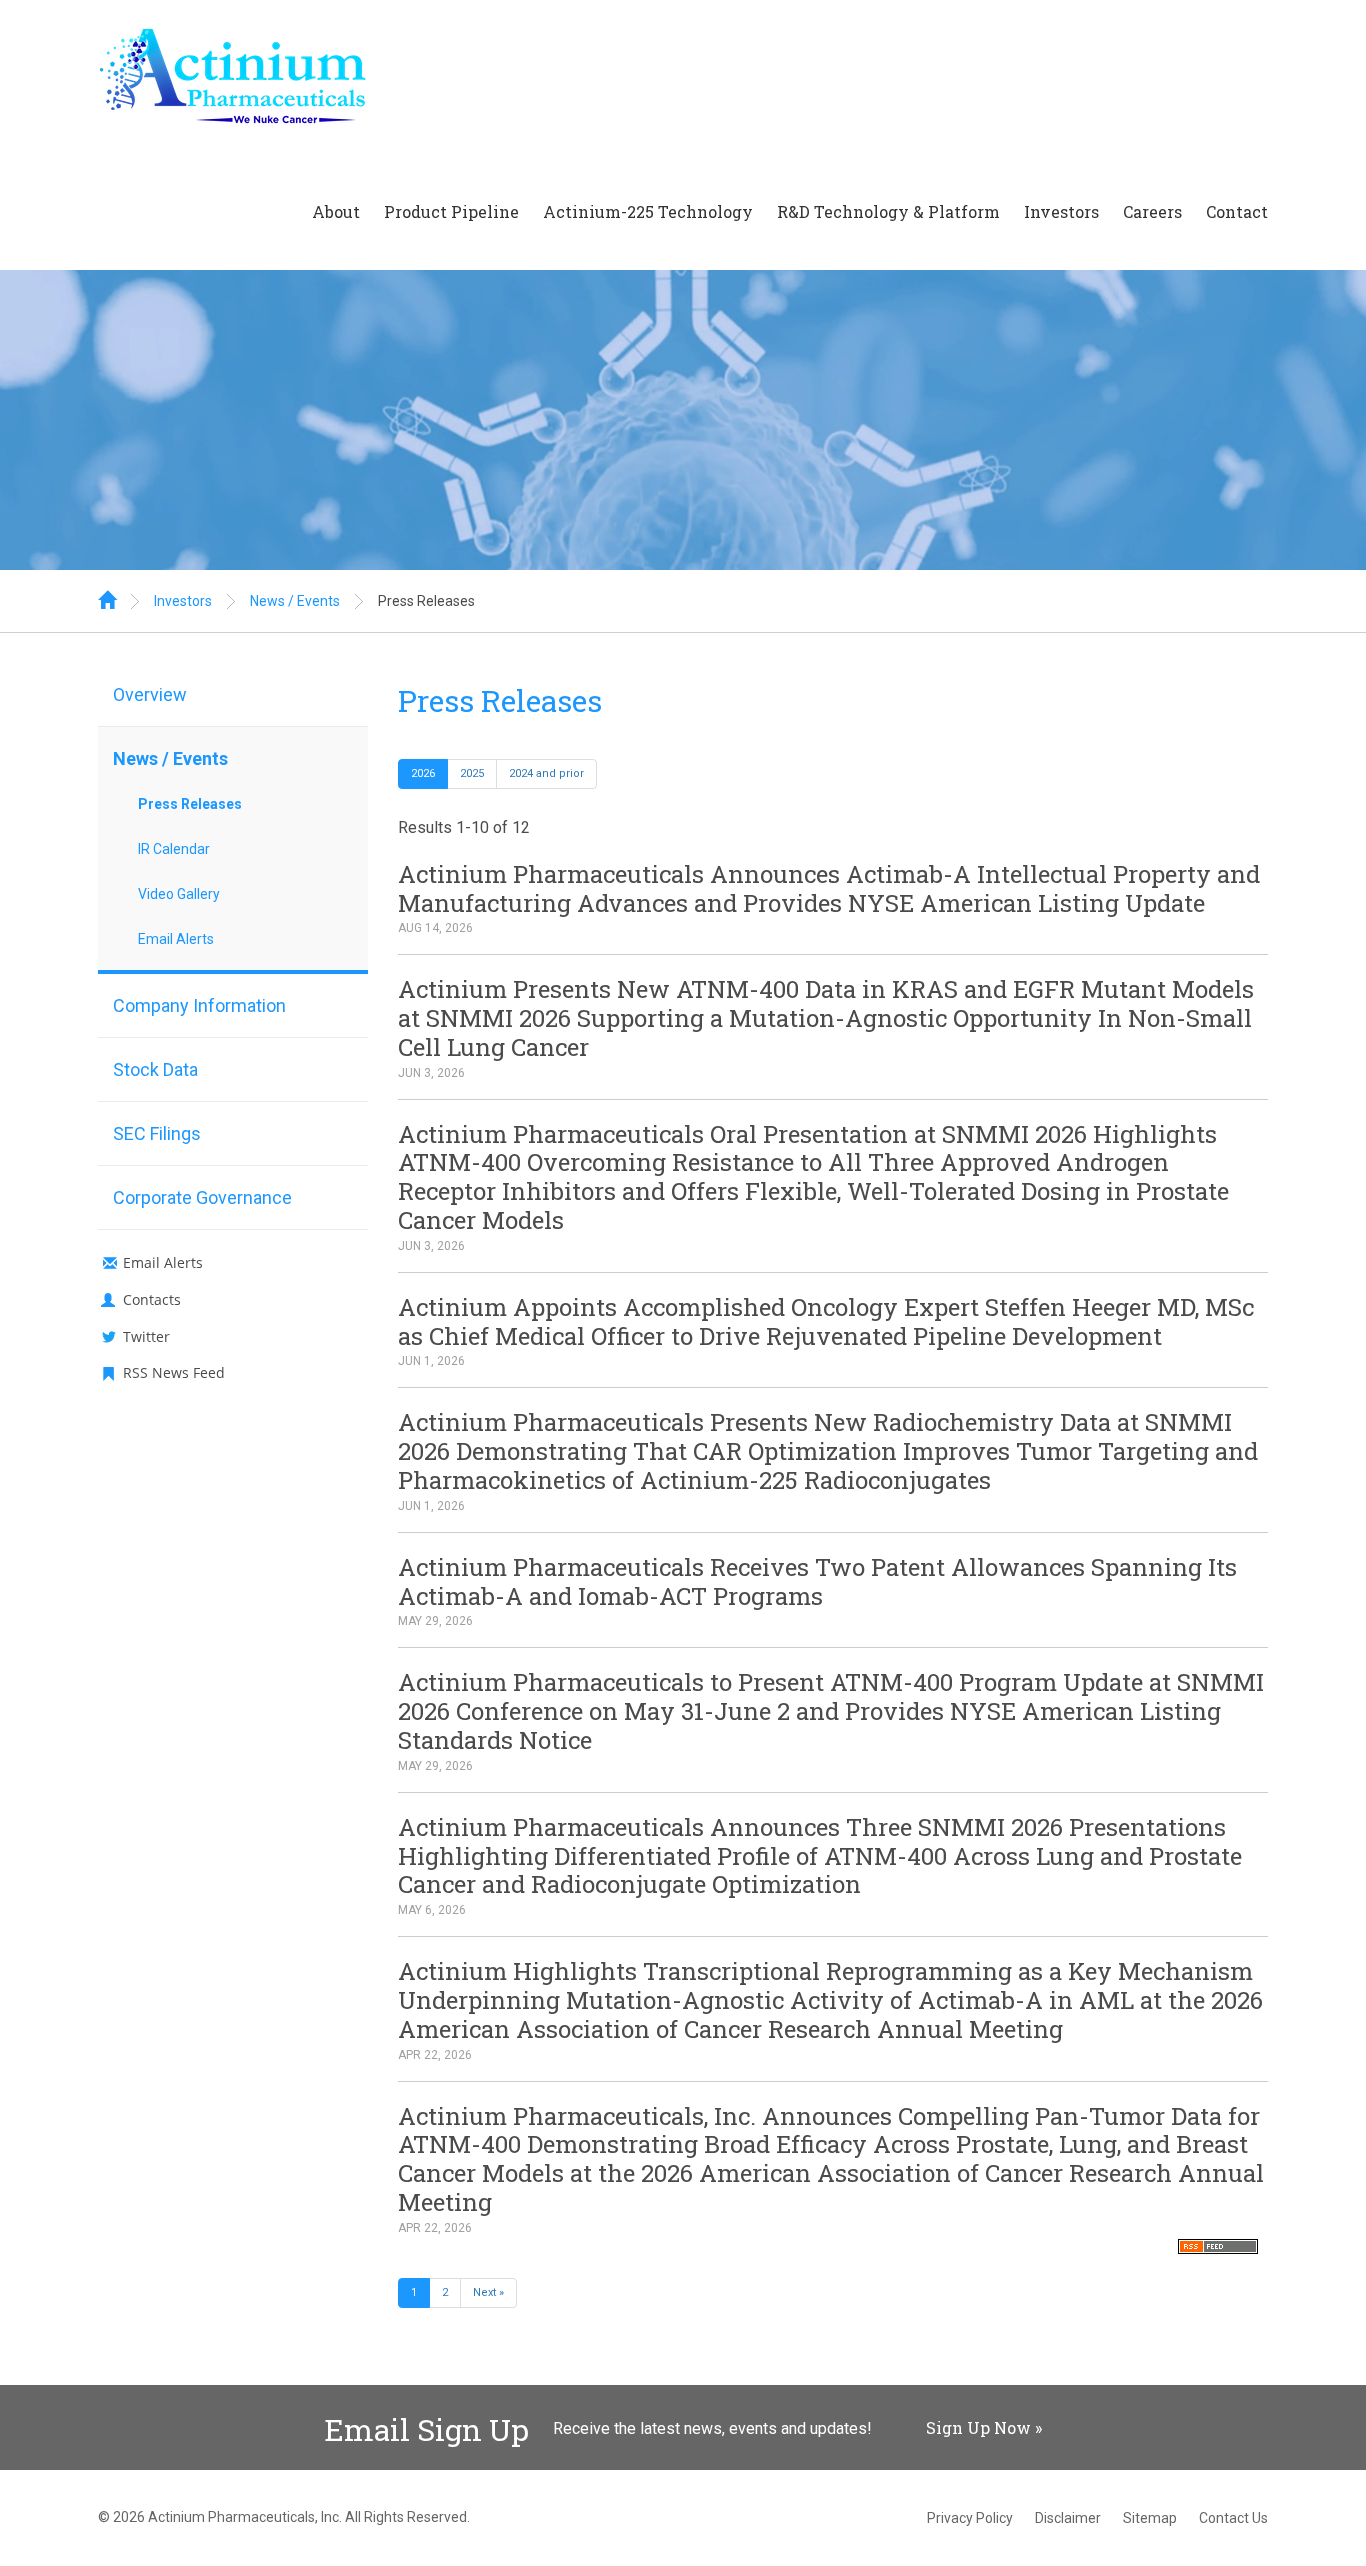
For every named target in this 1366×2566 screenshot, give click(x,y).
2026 (423, 773)
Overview (150, 694)
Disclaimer (1068, 2518)
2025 (472, 773)
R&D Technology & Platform (888, 211)
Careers (1152, 211)
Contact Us (1233, 2518)
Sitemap (1150, 2518)
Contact (1237, 211)
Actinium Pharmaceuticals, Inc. (245, 2517)
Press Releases (426, 601)
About (336, 211)
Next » (488, 2292)
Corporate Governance (202, 1197)
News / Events (295, 601)
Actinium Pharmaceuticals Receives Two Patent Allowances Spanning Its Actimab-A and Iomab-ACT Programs (817, 1581)
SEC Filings (157, 1133)
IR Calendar (174, 849)
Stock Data (155, 1069)
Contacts (152, 1299)
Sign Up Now (978, 2427)
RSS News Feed (174, 1372)
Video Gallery (179, 894)
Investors (1061, 211)
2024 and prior (546, 773)
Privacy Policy (970, 2518)
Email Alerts (176, 939)
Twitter (146, 1336)
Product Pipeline (451, 211)
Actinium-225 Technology (648, 211)
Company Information (199, 1005)
